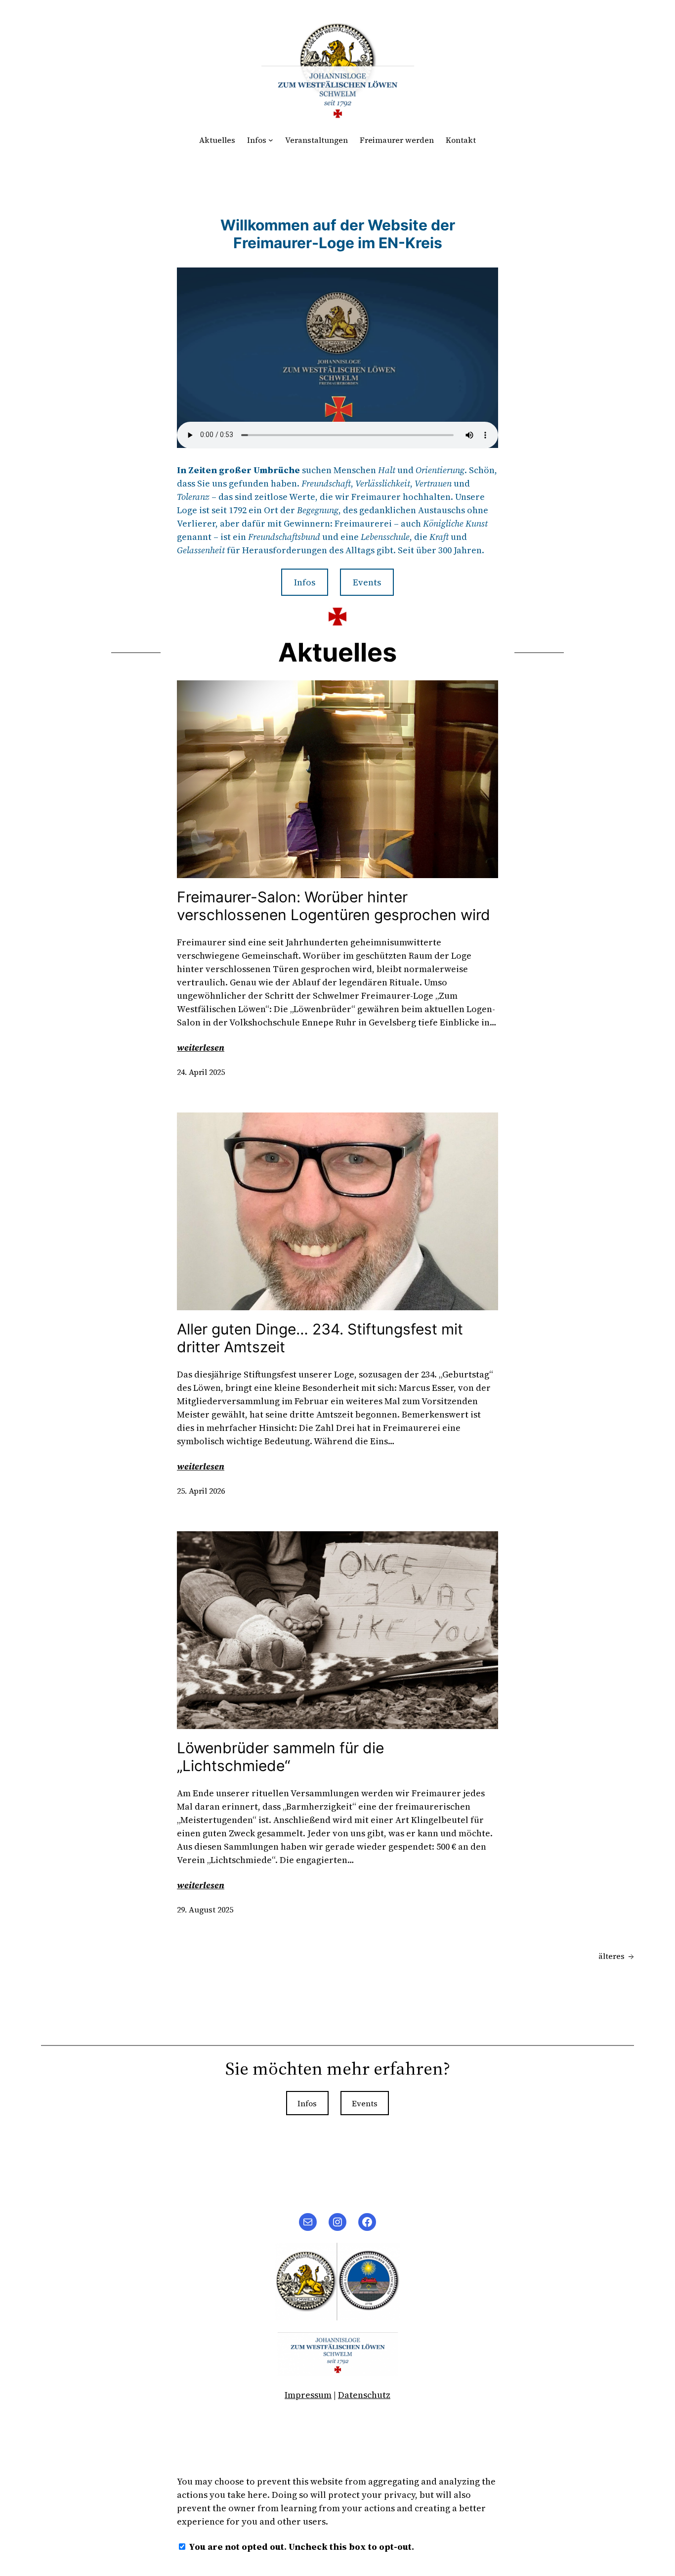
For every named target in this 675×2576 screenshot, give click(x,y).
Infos (257, 140)
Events (367, 582)
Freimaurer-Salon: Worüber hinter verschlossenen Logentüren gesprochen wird (334, 906)
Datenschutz (364, 2395)
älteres (616, 1956)
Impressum (308, 2395)
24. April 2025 (201, 1072)
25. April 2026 (201, 1491)
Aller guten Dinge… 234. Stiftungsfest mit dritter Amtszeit (320, 1338)
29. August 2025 (205, 1910)
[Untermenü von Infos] (271, 140)
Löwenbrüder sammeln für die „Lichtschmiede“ (280, 1757)
